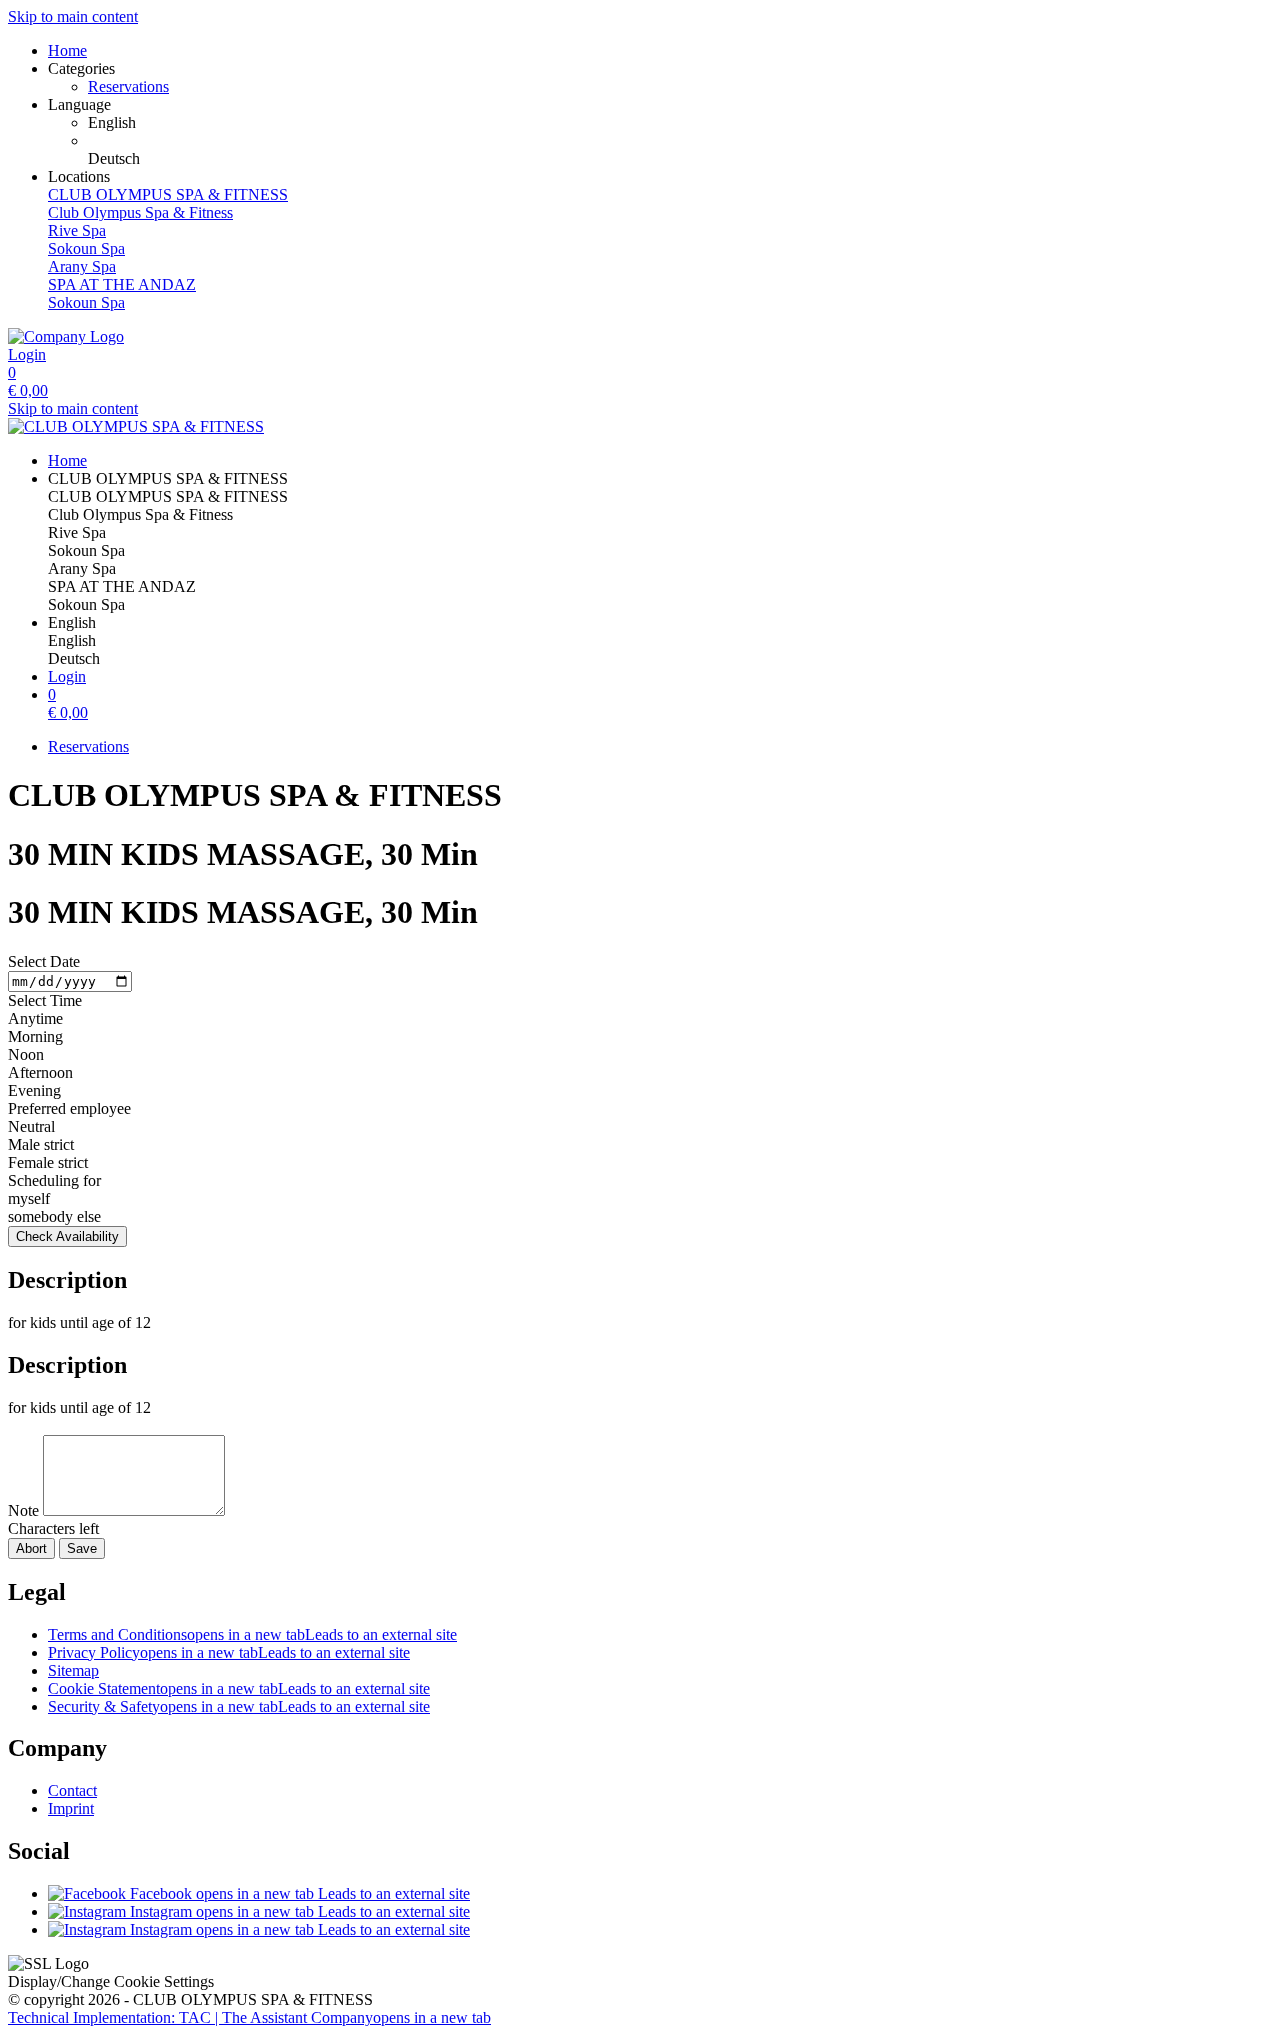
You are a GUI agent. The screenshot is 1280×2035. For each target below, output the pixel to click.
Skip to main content (73, 16)
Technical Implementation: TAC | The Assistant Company (249, 2017)
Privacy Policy (229, 1652)
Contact (72, 1790)
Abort (31, 1548)
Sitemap (73, 1670)
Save (82, 1548)
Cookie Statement (239, 1688)
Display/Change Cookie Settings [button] (111, 1981)
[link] (680, 123)
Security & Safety (239, 1706)
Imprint (71, 1808)
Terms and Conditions (252, 1634)
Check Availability (67, 1236)
